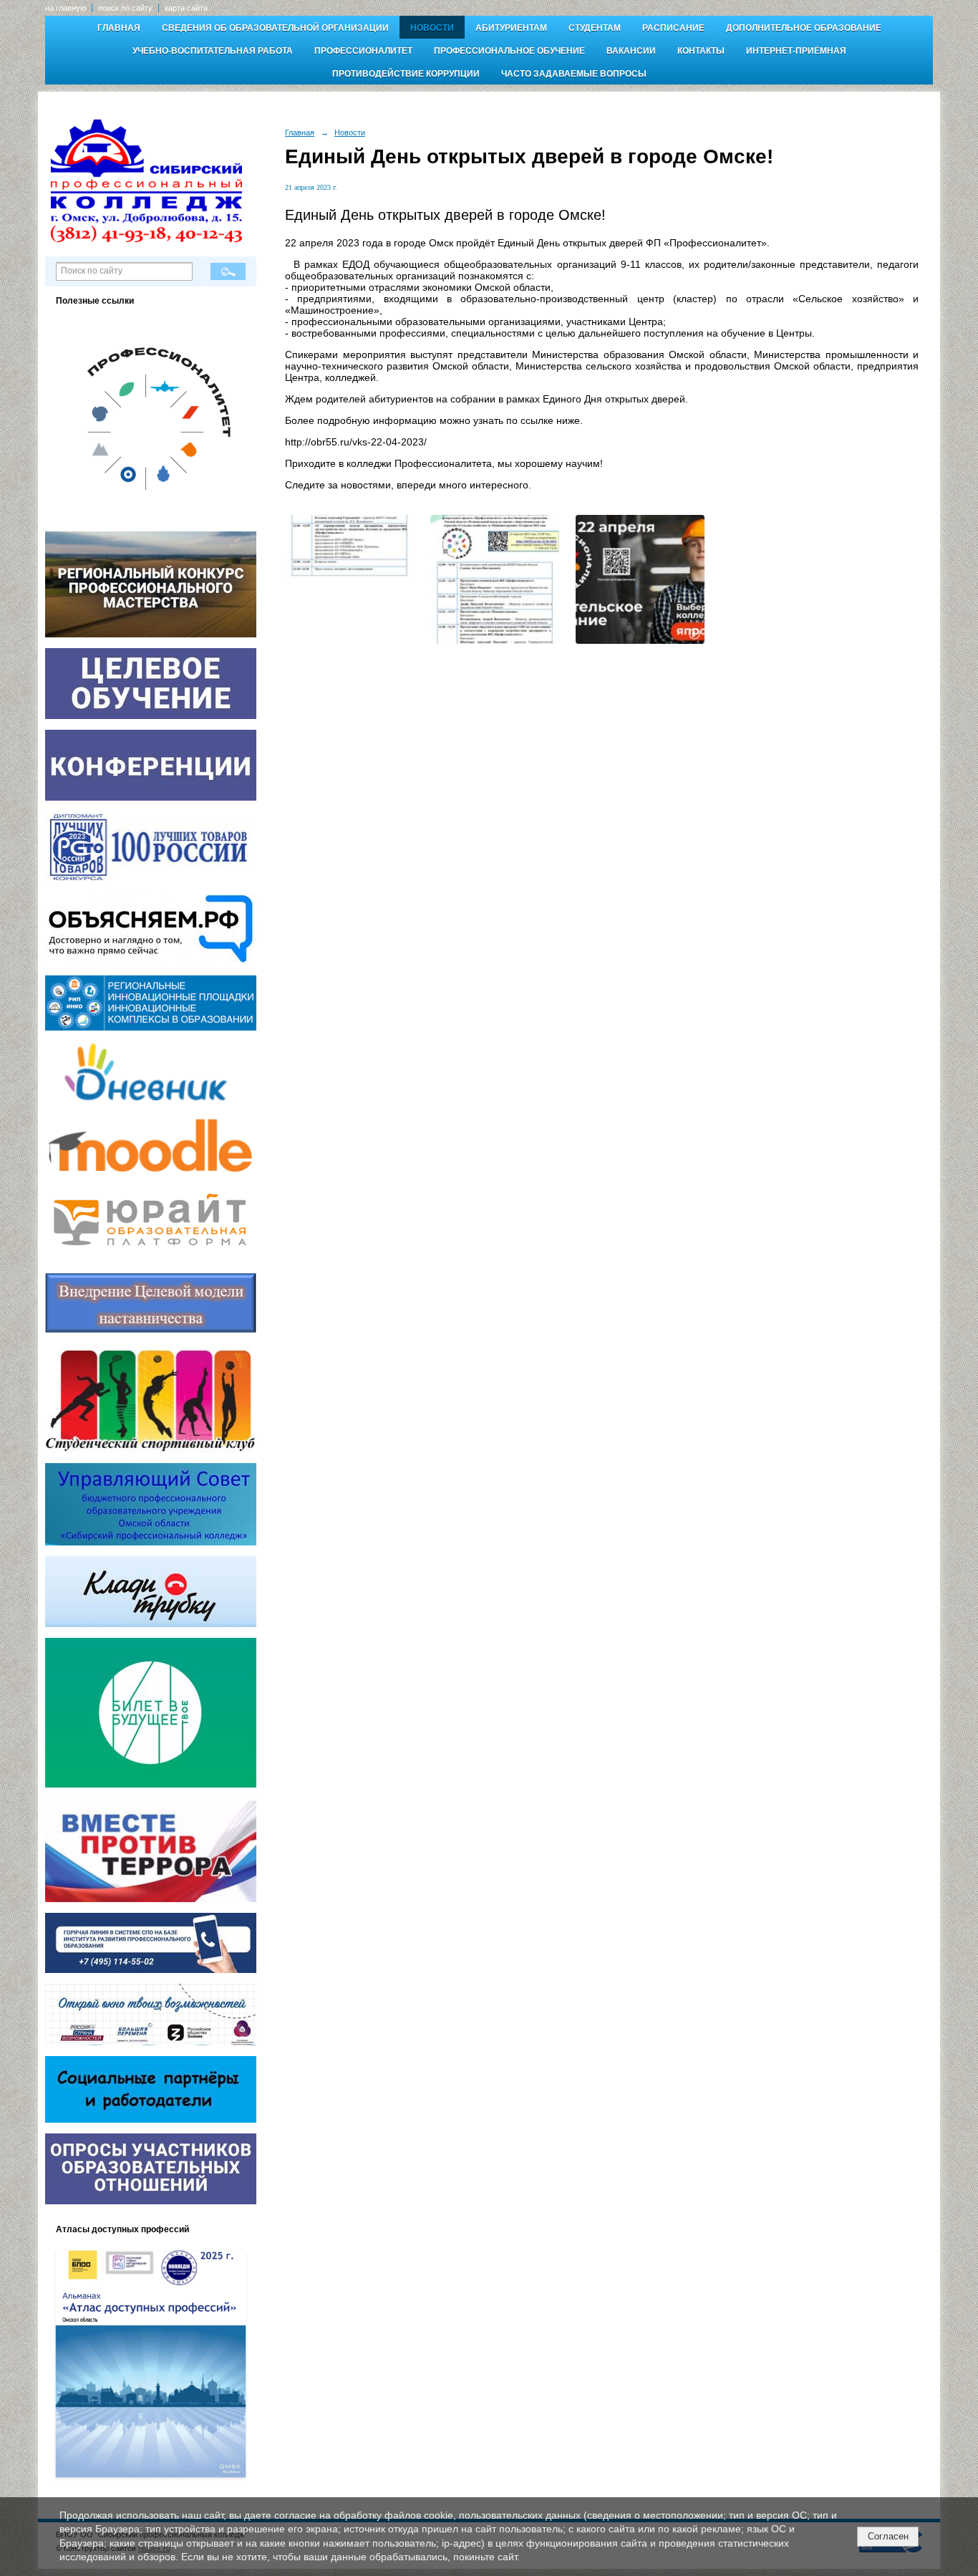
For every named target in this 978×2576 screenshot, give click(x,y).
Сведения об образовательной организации (275, 28)
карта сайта (186, 8)
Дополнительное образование (804, 28)
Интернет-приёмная (796, 51)
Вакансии (631, 51)
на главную (66, 8)
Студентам (595, 28)
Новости (432, 28)
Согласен (888, 2536)
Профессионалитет (363, 51)
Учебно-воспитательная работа (213, 51)
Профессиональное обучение (509, 51)
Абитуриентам (511, 28)
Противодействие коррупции (406, 74)
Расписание (673, 28)
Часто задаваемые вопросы (574, 74)
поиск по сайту (125, 8)
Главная (119, 28)
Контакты (701, 51)
